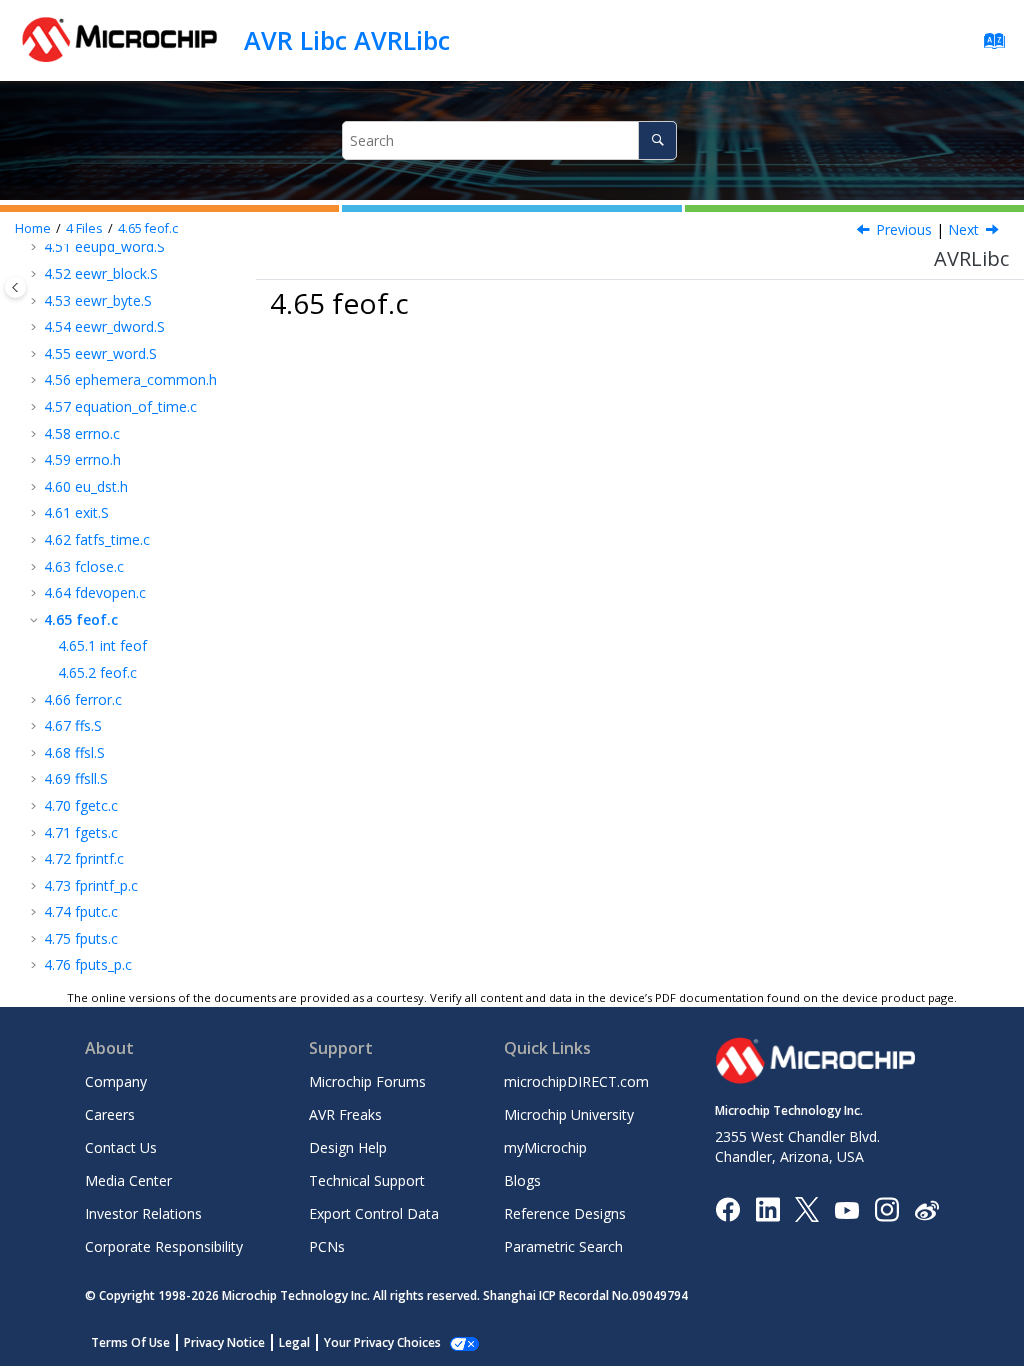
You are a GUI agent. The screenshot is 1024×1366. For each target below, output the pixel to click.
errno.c (82, 433)
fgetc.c (81, 805)
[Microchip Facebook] (727, 1208)
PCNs (327, 1246)
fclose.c (84, 566)
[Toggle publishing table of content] (15, 287)
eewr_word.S (100, 353)
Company (116, 1081)
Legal (294, 1342)
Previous (904, 229)
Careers (110, 1114)
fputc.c (81, 911)
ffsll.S (76, 778)
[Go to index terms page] (988, 45)
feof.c (148, 228)
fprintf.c (84, 858)
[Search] (657, 140)
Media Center (128, 1180)
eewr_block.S (101, 273)
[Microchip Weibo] (926, 1209)
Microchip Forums (367, 1081)
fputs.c (81, 938)
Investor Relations (143, 1213)
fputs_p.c (88, 964)
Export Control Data (374, 1213)
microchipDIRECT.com (576, 1081)
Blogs (522, 1180)
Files (84, 228)
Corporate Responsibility (164, 1246)
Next (963, 229)
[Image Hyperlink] (846, 1209)
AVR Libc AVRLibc (347, 40)
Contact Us (121, 1147)
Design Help (348, 1147)
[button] (36, 274)
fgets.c (81, 832)
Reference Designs (565, 1213)
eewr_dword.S (104, 326)
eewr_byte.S (98, 300)
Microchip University (569, 1114)
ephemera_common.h (130, 379)
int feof (102, 645)
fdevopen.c (95, 592)
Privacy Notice (224, 1342)
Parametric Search (563, 1246)
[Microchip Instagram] (886, 1208)
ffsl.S (74, 752)
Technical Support (367, 1180)
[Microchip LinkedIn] (767, 1208)
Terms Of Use (130, 1342)
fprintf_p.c (91, 885)
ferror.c (83, 699)
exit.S (76, 512)
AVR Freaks (345, 1114)
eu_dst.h (86, 486)
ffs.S (73, 725)
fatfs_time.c (97, 539)
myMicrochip (545, 1147)
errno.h (82, 459)
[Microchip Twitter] (807, 1208)
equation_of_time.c (120, 406)
